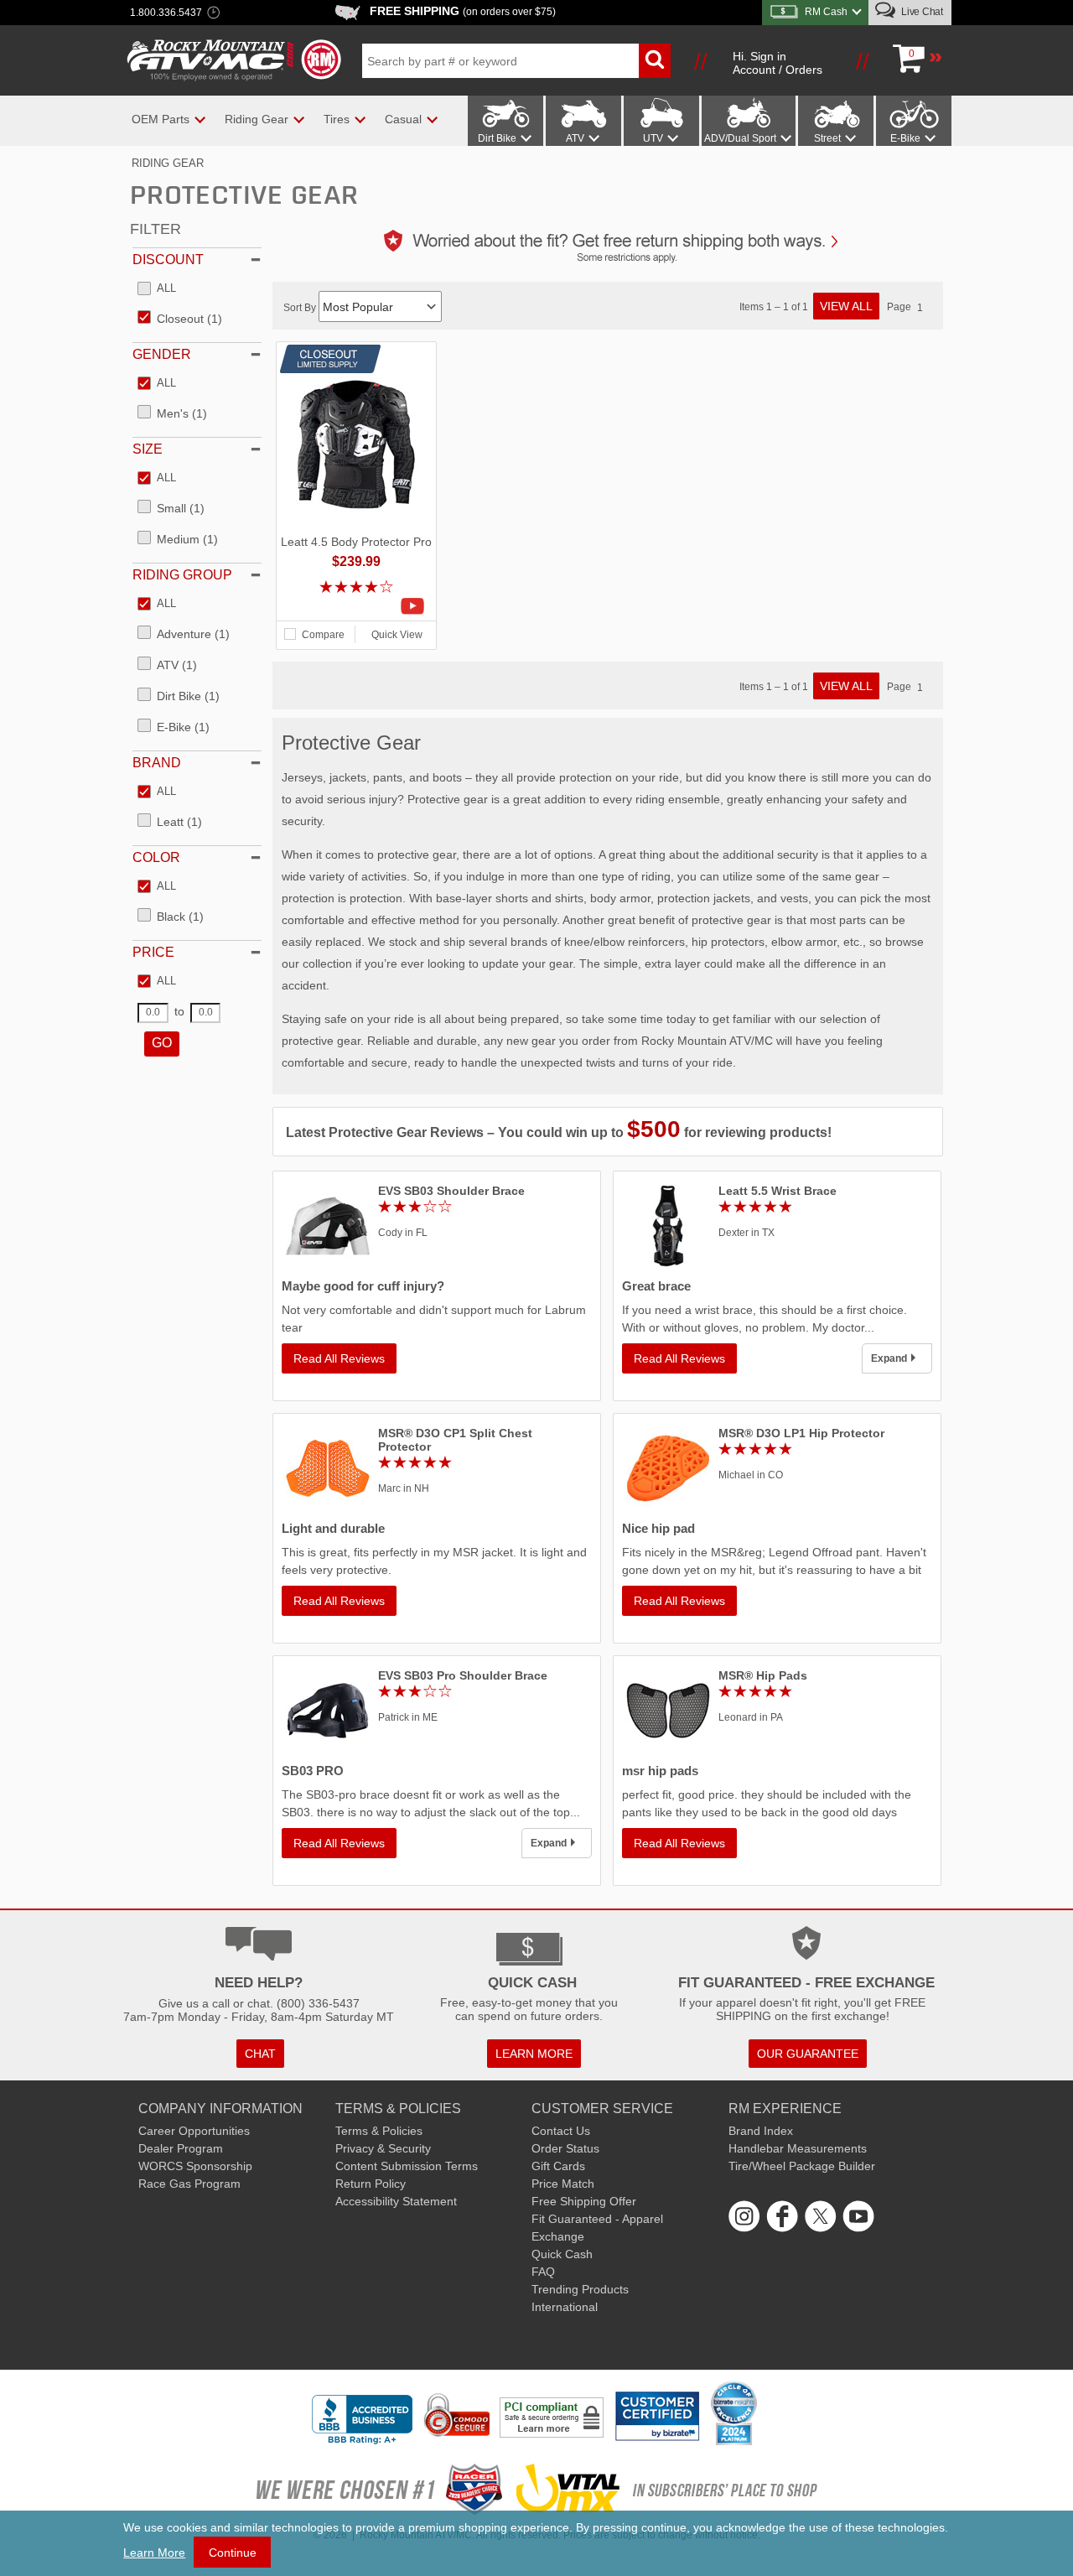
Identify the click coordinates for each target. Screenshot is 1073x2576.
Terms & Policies (379, 2131)
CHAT (260, 2054)
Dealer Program (181, 2148)
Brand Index (761, 2131)
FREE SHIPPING (463, 11)
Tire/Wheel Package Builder (802, 2166)
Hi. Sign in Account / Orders (778, 63)
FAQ (543, 2272)
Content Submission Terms (407, 2166)
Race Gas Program (189, 2184)
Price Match (563, 2184)
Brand (157, 763)
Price (153, 952)
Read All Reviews (339, 1358)
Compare (323, 635)
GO (162, 1043)
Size (148, 449)
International (565, 2307)
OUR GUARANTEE (808, 2054)
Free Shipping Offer (584, 2201)
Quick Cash (562, 2254)
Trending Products (580, 2289)
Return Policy (371, 2184)
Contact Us (561, 2131)
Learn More (154, 2553)
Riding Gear (168, 163)
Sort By (301, 308)
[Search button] (655, 61)
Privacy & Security (383, 2148)
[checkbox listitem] (157, 289)
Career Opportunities (194, 2131)
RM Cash (826, 12)
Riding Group (182, 575)
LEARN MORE (534, 2054)
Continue (233, 2553)
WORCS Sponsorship (195, 2166)
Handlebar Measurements (798, 2148)
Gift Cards (558, 2166)
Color (156, 857)
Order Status (565, 2148)
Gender (162, 354)
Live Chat (921, 12)
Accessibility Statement (396, 2201)
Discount (168, 260)
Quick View (397, 635)
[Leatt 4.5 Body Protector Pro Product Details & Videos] (356, 606)
